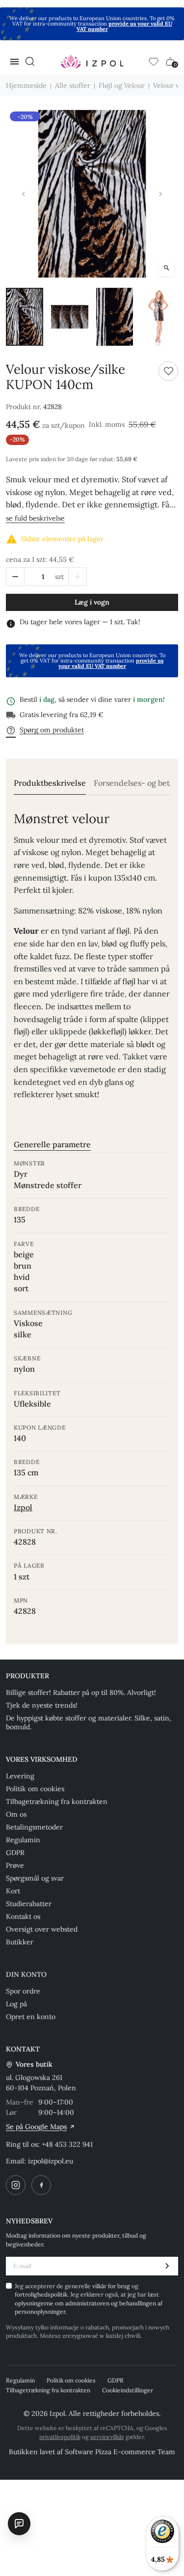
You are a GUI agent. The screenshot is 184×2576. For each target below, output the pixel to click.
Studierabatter (29, 1904)
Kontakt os (23, 1916)
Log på (16, 2004)
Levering (20, 1776)
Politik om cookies (35, 1789)
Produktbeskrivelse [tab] (50, 783)
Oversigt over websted (42, 1929)
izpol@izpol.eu (51, 2161)
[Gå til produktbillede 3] (115, 317)
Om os (16, 1814)
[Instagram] (16, 2185)
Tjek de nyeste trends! (42, 1705)
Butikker (20, 1942)
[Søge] (30, 61)
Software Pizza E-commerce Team (120, 2452)
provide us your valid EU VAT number (124, 26)
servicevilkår (107, 2437)
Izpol (23, 1507)
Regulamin (23, 1840)
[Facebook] (41, 2185)
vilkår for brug (112, 2286)
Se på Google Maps (36, 2127)
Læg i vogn (92, 602)
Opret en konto (31, 2017)
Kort (13, 1891)
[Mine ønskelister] (154, 61)
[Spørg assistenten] (19, 2523)
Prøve (15, 1865)
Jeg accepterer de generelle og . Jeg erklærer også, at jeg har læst (89, 2299)
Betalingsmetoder (34, 1827)
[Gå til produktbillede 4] (159, 317)
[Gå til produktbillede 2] (70, 317)
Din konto (26, 1974)
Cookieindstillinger (128, 2390)
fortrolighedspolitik (41, 2294)
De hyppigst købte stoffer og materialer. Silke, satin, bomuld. (89, 1722)
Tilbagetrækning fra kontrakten (57, 1801)
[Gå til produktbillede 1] (25, 317)
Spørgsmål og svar (35, 1878)
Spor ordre (23, 1991)
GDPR (15, 1853)
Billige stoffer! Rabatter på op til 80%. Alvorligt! (81, 1692)
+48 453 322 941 (67, 2144)
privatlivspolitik (60, 2437)
